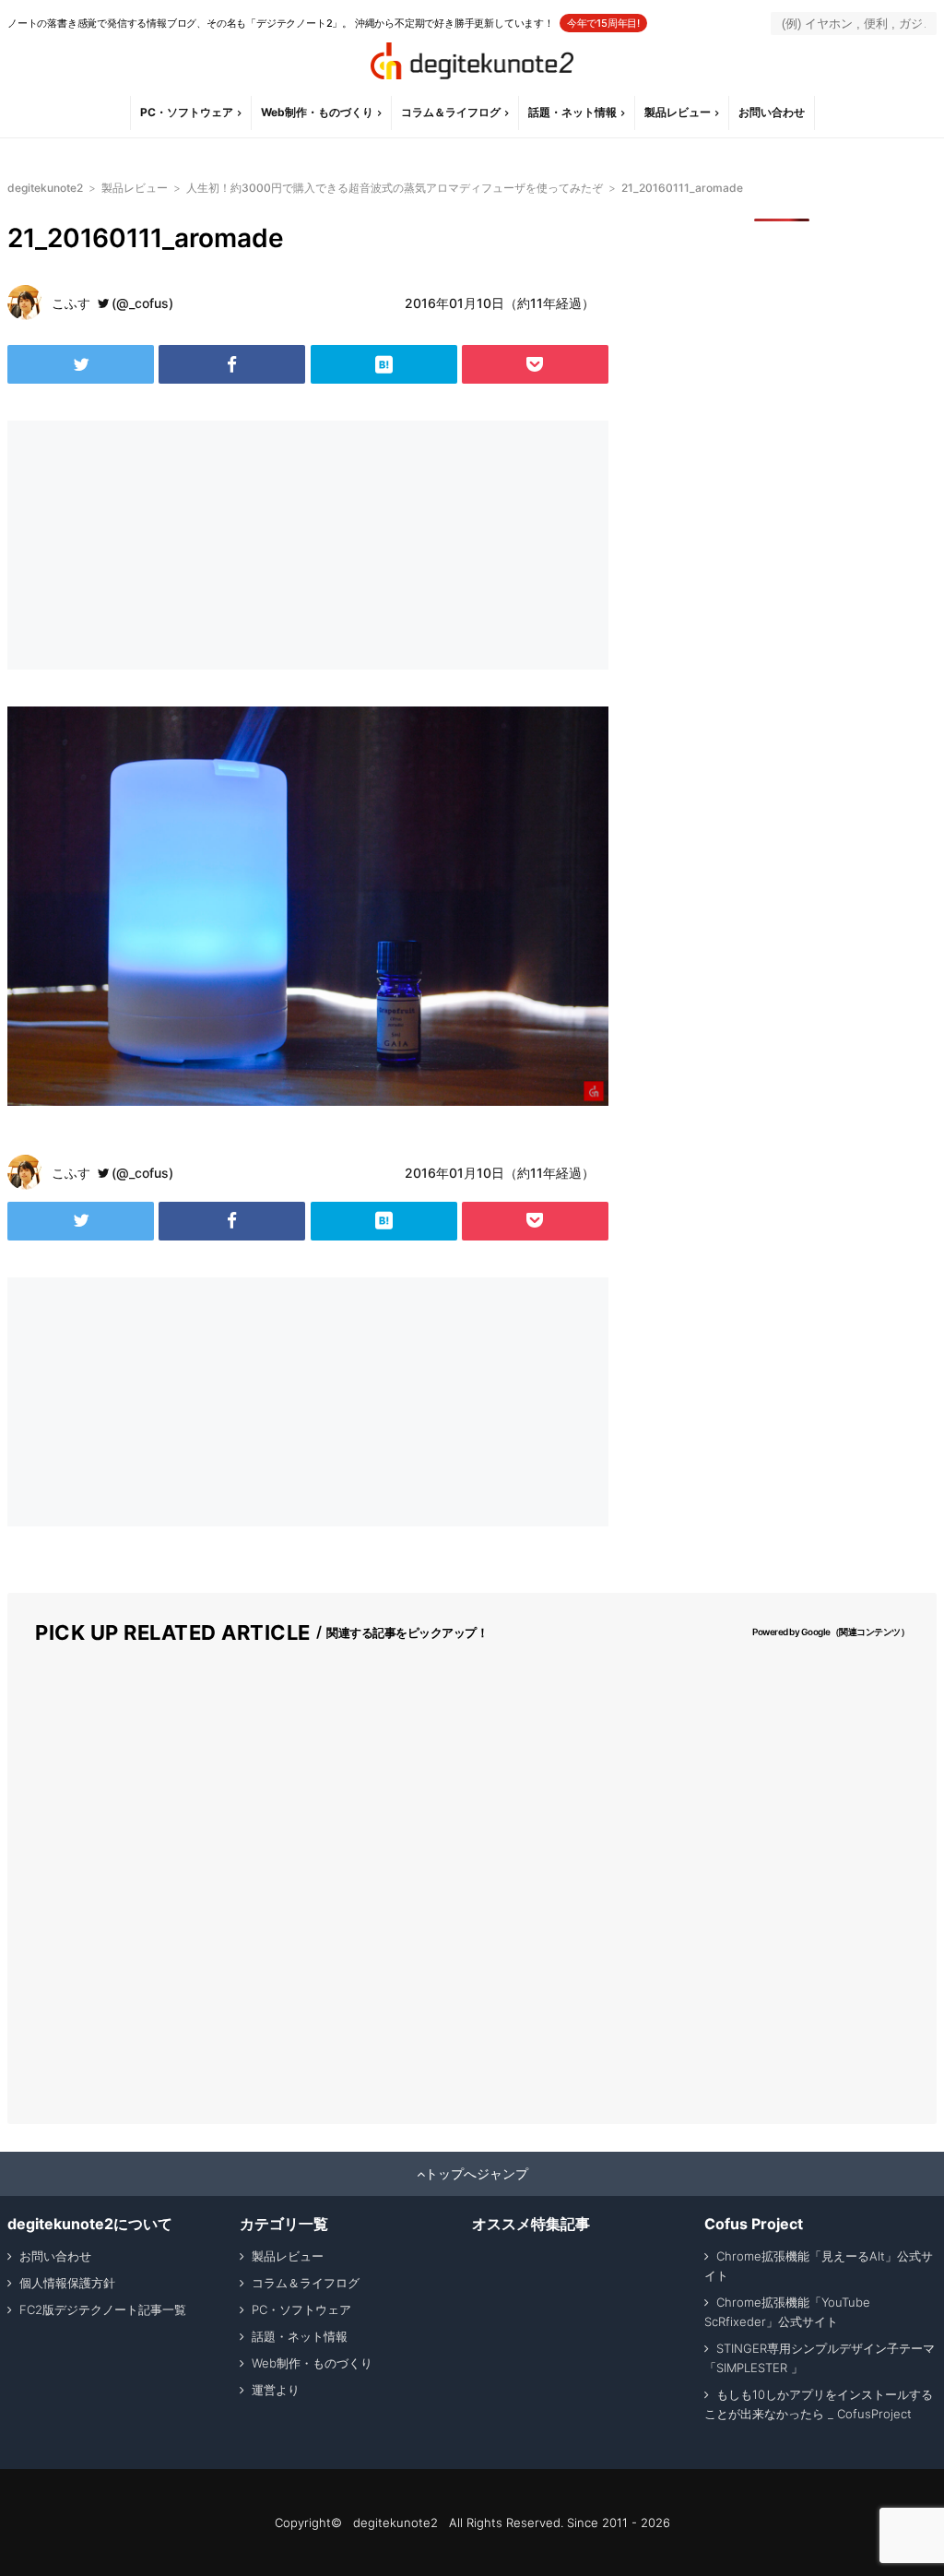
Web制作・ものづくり (317, 112)
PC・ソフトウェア (187, 112)
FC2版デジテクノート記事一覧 (103, 2309)
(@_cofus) (142, 303)
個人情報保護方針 (67, 2283)
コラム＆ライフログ (451, 112)
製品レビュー (678, 112)
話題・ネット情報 (572, 112)
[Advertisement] (155, 545)
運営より (276, 2390)
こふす (71, 303)
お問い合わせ (772, 112)
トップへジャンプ (477, 2174)
